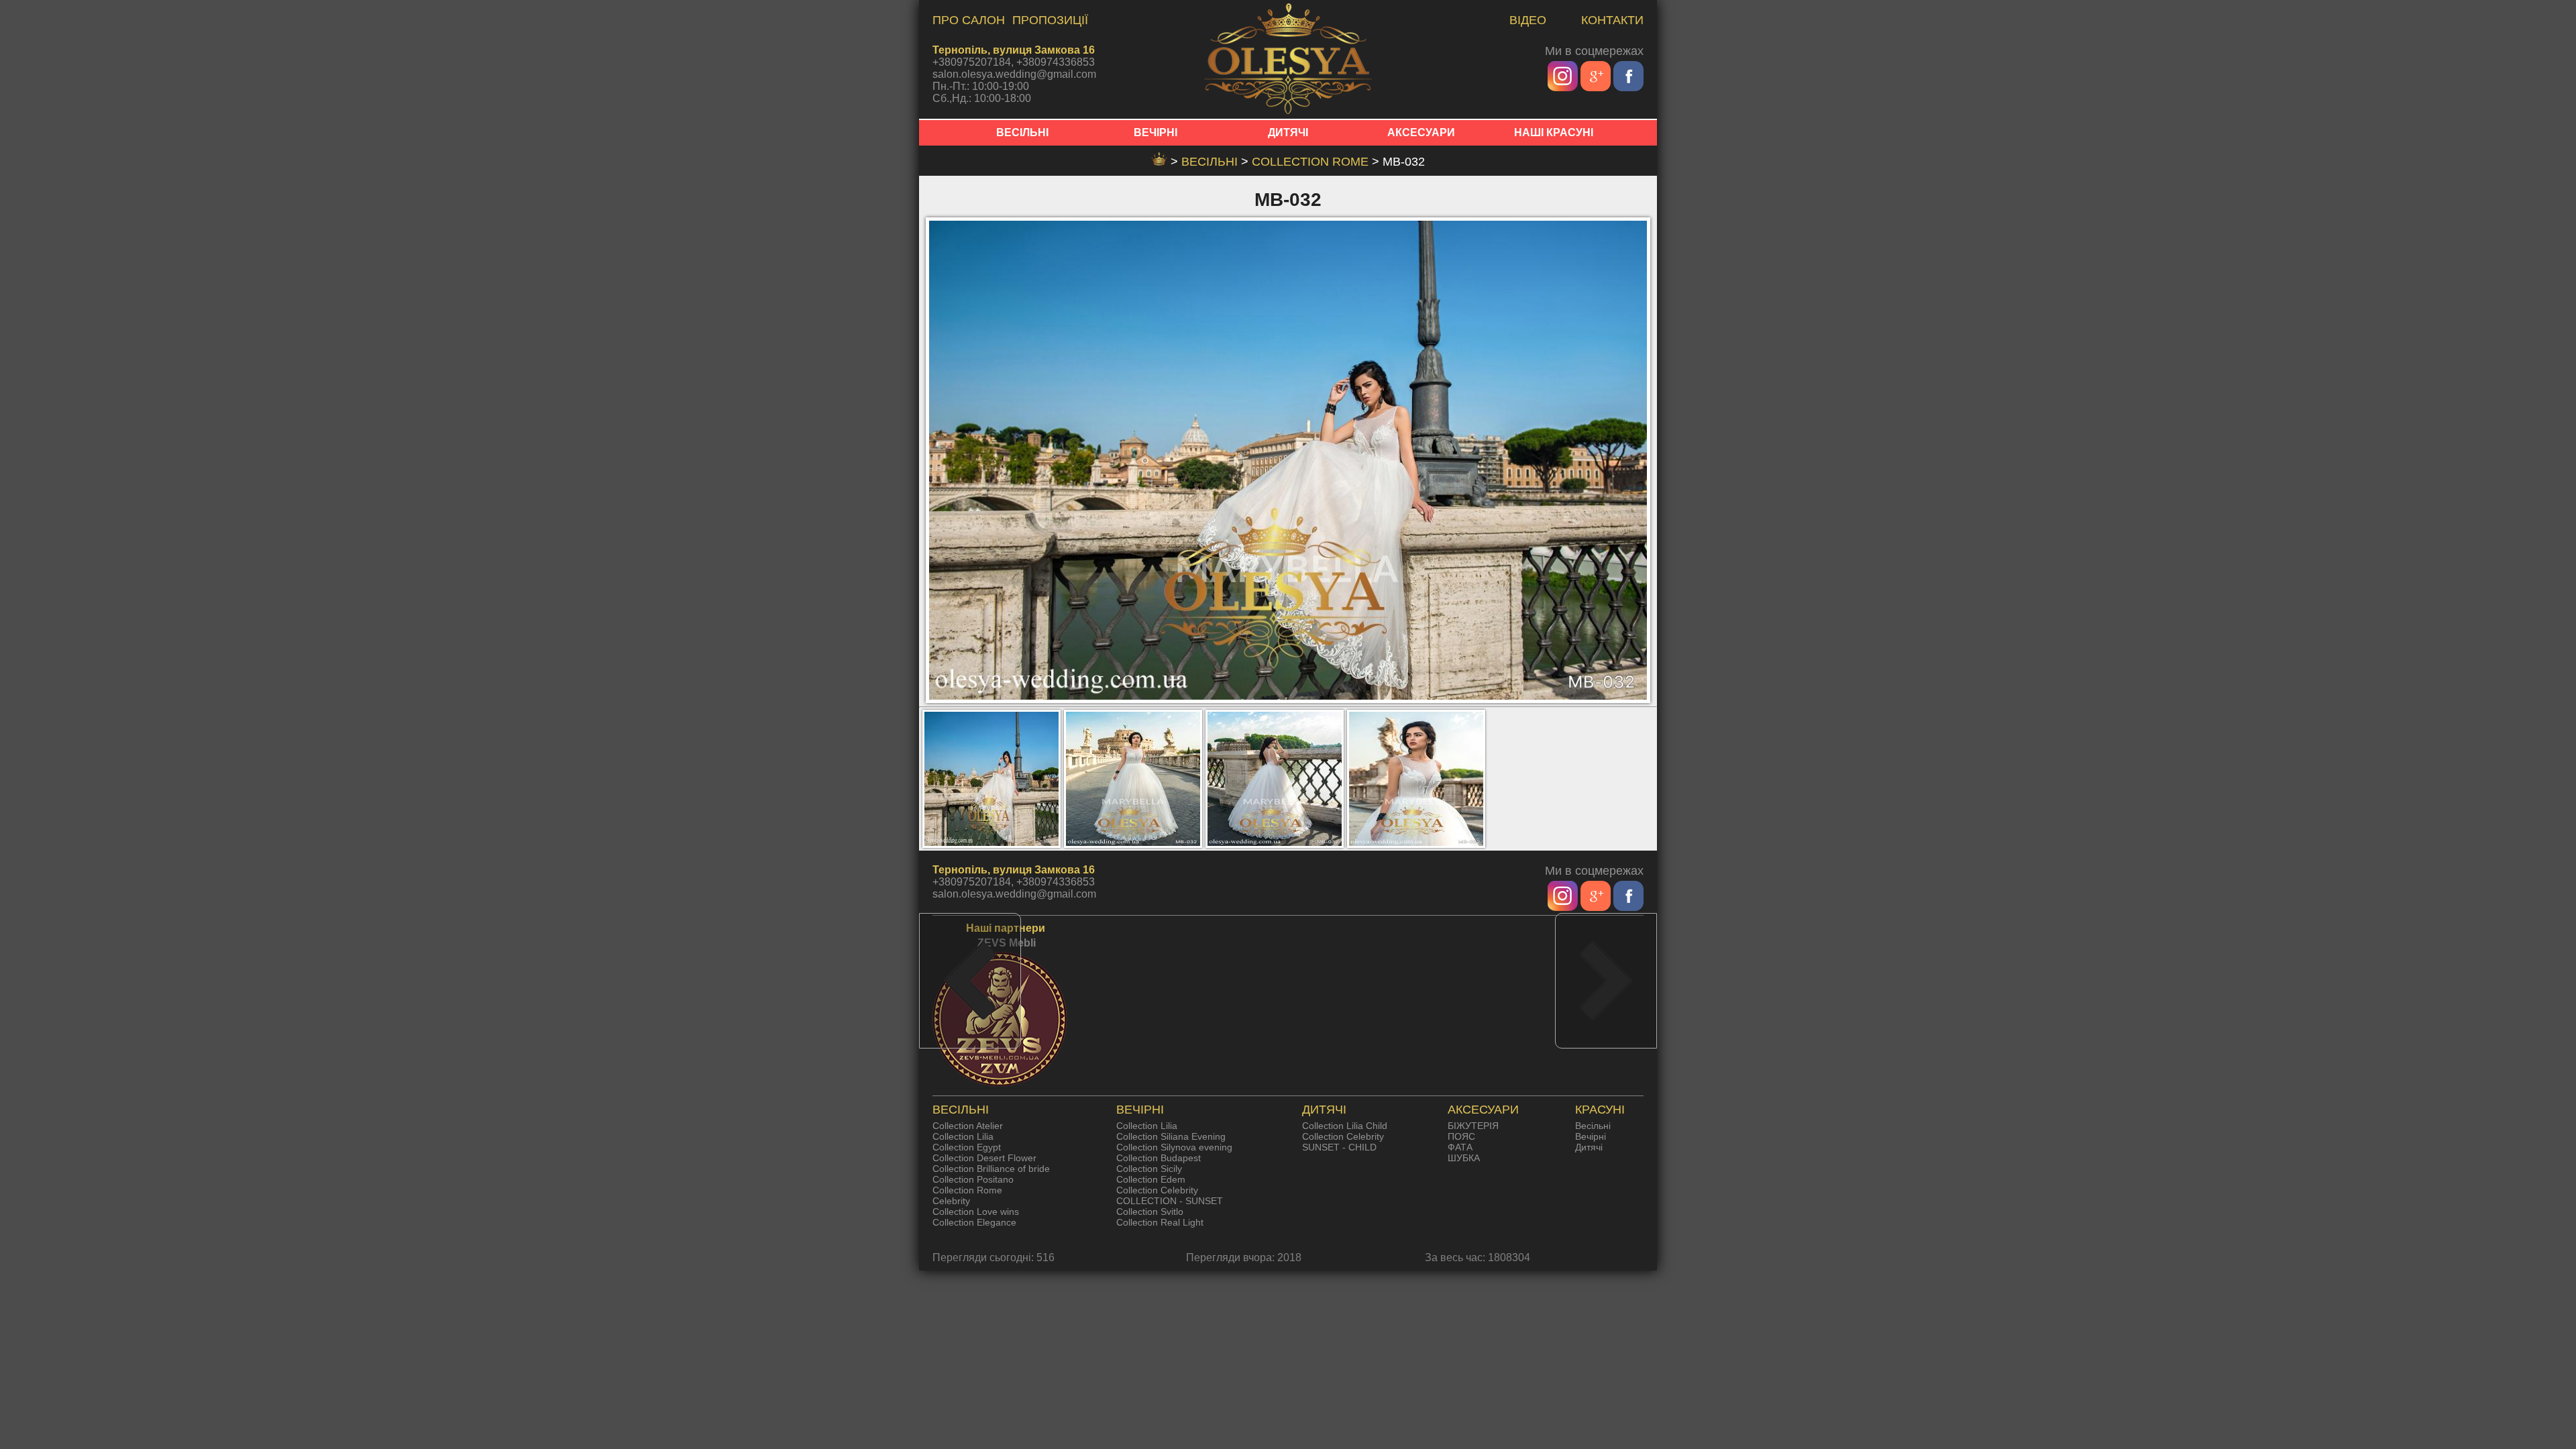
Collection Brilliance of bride (991, 1169)
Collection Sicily (1149, 1169)
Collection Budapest (1159, 1158)
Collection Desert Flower (984, 1158)
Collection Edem (1151, 1179)
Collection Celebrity (1157, 1190)
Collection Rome (1312, 162)
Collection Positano (973, 1179)
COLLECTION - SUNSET (1170, 1201)
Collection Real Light (1160, 1222)
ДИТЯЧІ (1288, 132)
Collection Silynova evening (1174, 1147)
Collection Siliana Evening (1171, 1136)
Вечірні (1591, 1136)
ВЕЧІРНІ (1156, 132)
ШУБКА (1464, 1158)
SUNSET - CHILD (1339, 1147)
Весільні (1593, 1126)
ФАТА (1460, 1147)
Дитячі (1589, 1147)
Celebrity (951, 1201)
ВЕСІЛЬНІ (1022, 132)
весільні (1211, 162)
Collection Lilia (963, 1136)
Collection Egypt (967, 1147)
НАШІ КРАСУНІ (1554, 132)
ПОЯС (1461, 1136)
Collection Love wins (976, 1212)
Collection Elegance (974, 1222)
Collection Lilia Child (1345, 1126)
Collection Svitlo (1150, 1212)
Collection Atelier (968, 1126)
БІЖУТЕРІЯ (1473, 1126)
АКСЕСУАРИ (1421, 132)
